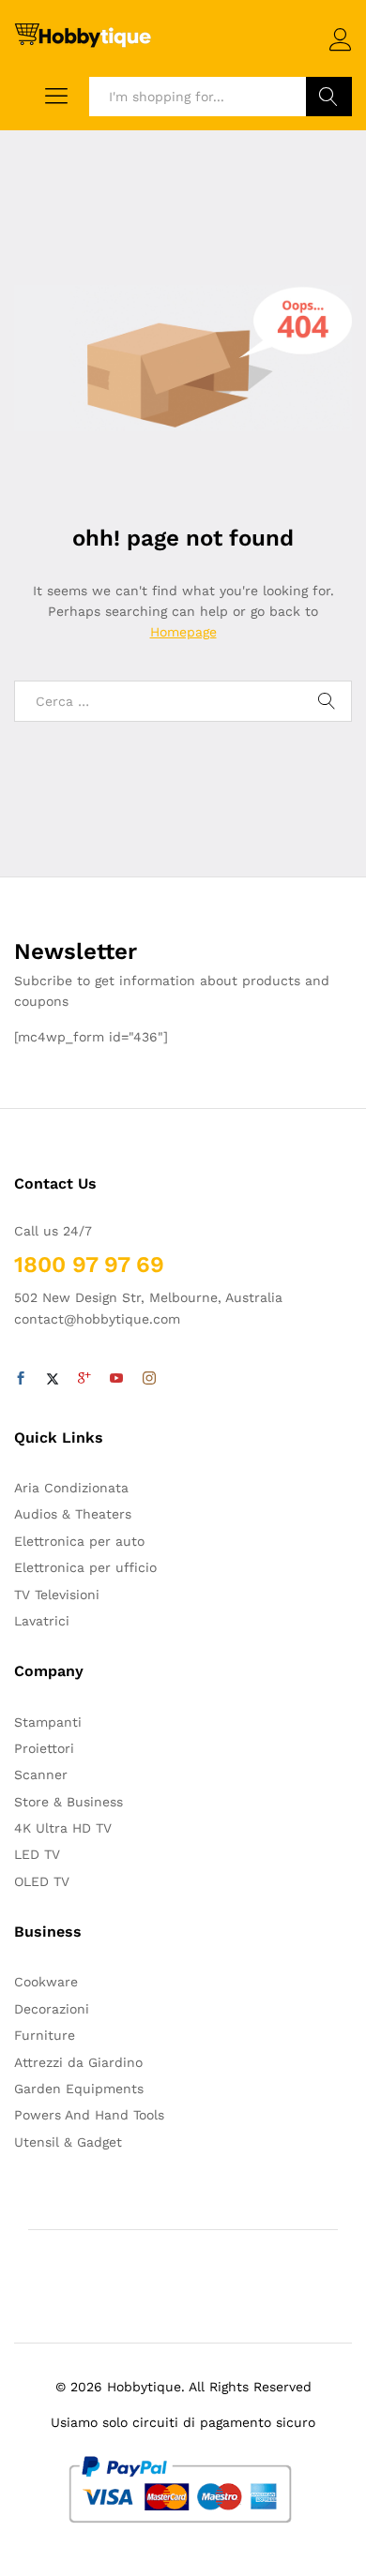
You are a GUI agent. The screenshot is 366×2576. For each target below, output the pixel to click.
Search (329, 97)
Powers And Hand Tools (89, 2115)
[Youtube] (116, 1379)
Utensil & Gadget (68, 2142)
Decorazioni (52, 2009)
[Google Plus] (84, 1379)
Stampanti (48, 1722)
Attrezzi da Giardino (78, 2062)
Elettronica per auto (79, 1541)
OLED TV (42, 1881)
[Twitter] (53, 1379)
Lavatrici (42, 1621)
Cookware (46, 1982)
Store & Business (69, 1802)
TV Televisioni (57, 1595)
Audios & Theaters (73, 1514)
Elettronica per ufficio (85, 1567)
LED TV (37, 1854)
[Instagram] (149, 1379)
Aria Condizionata (71, 1488)
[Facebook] (21, 1379)
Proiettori (44, 1748)
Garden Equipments (79, 2089)
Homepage (183, 632)
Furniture (45, 2035)
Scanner (41, 1775)
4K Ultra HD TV (63, 1828)
